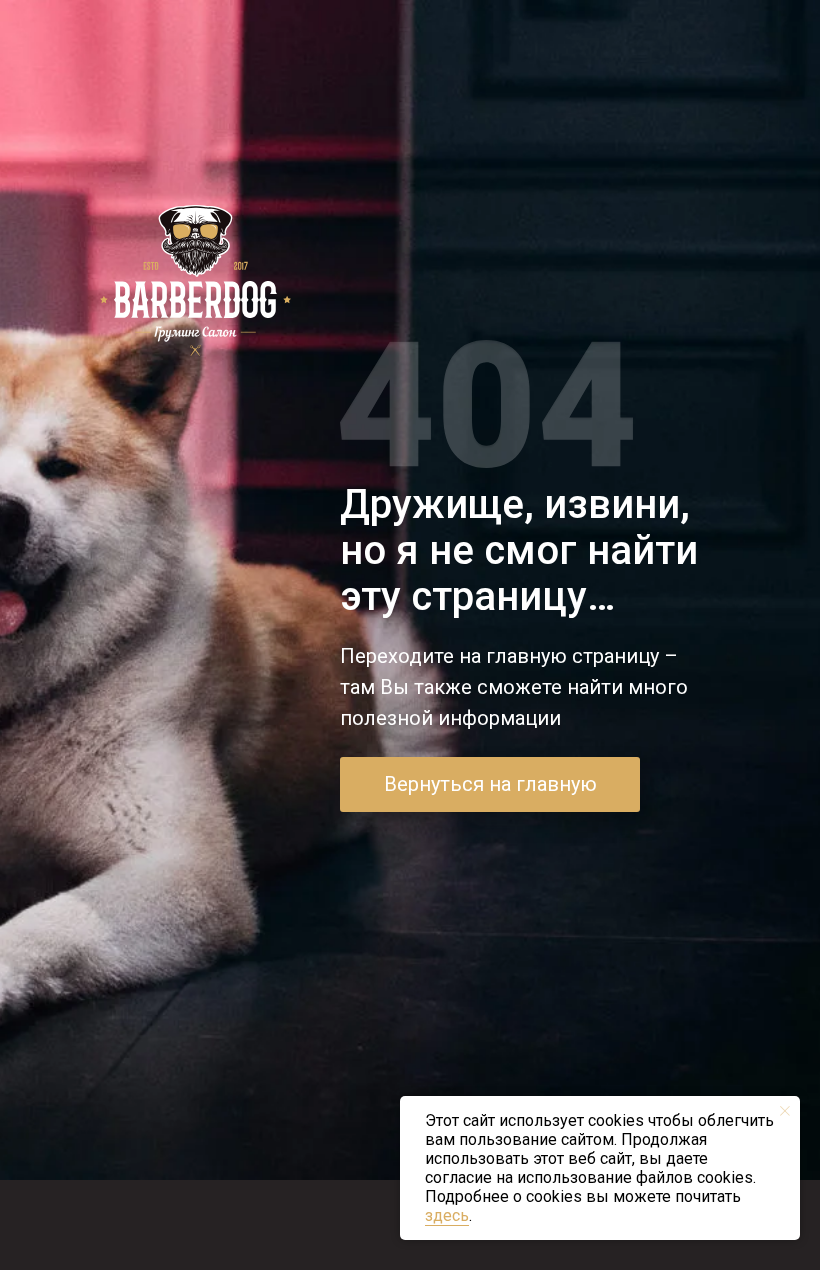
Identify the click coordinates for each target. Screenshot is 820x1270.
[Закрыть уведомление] (785, 1111)
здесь (447, 1215)
